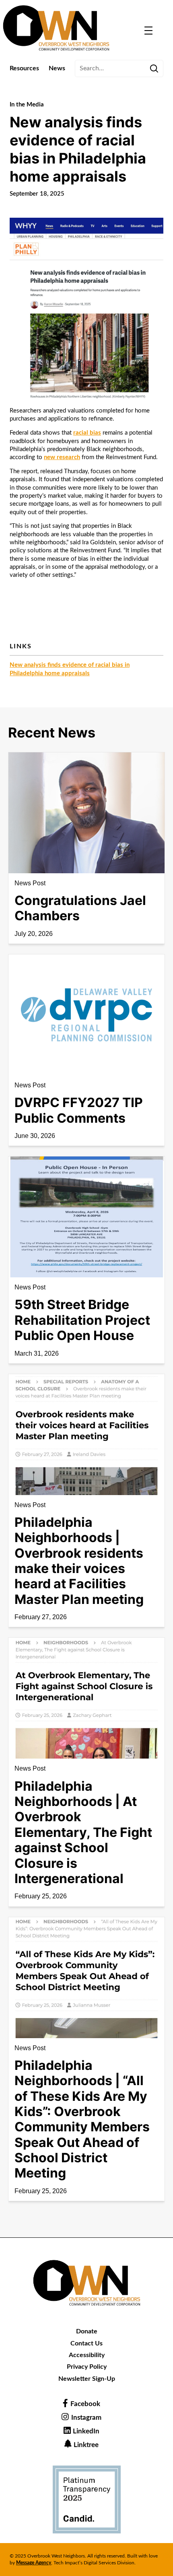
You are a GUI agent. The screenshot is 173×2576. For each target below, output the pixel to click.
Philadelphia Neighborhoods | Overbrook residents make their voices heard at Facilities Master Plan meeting (79, 1561)
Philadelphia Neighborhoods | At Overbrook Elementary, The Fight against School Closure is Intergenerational (83, 1832)
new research (62, 457)
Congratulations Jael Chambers (80, 908)
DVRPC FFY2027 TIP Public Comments (79, 1110)
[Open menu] (148, 31)
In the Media (27, 105)
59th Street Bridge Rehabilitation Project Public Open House (82, 1320)
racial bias (87, 433)
